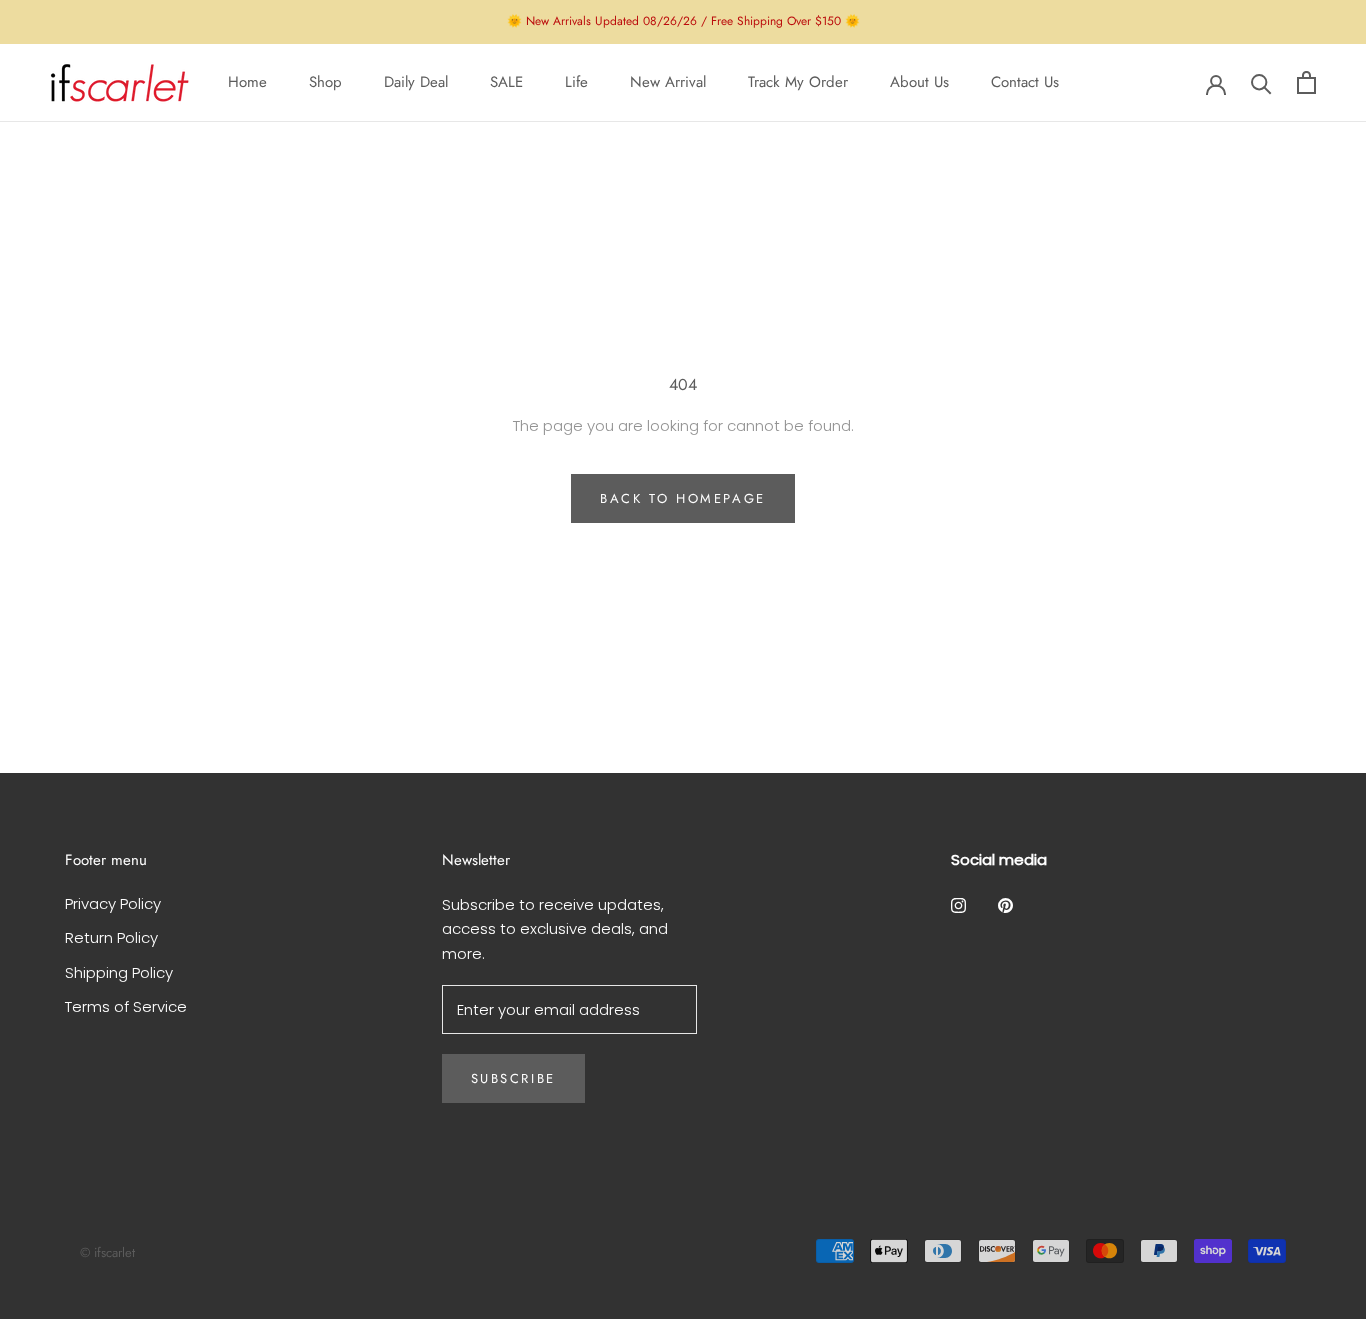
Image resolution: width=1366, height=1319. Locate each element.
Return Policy (111, 937)
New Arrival (668, 82)
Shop (325, 82)
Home (247, 82)
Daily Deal (416, 82)
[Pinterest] (1005, 905)
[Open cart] (1306, 82)
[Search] (1261, 82)
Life (576, 82)
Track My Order (798, 82)
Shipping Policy (119, 972)
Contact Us (1025, 82)
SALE (506, 82)
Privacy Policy (113, 903)
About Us (919, 82)
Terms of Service (126, 1006)
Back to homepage (683, 498)
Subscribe (513, 1078)
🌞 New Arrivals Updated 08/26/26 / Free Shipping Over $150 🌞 (683, 21)
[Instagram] (958, 905)
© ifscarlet (107, 1252)
